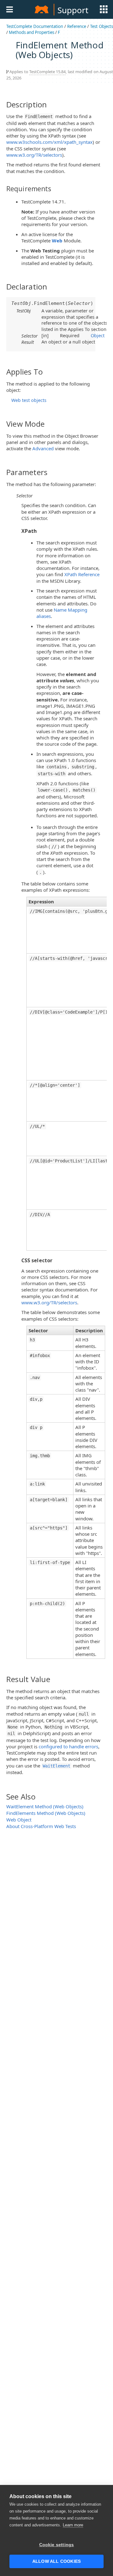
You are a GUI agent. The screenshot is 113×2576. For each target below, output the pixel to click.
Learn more (73, 2525)
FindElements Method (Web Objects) (46, 1813)
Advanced (43, 448)
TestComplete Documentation (35, 26)
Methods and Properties (32, 32)
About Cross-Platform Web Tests (41, 1826)
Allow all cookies (56, 2561)
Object (98, 335)
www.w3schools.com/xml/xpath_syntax (49, 142)
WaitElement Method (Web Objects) (45, 1806)
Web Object (19, 1820)
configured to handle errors (68, 1746)
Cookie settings (57, 2545)
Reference (77, 26)
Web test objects (29, 400)
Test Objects (102, 26)
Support (73, 10)
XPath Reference (82, 574)
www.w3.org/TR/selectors (34, 155)
